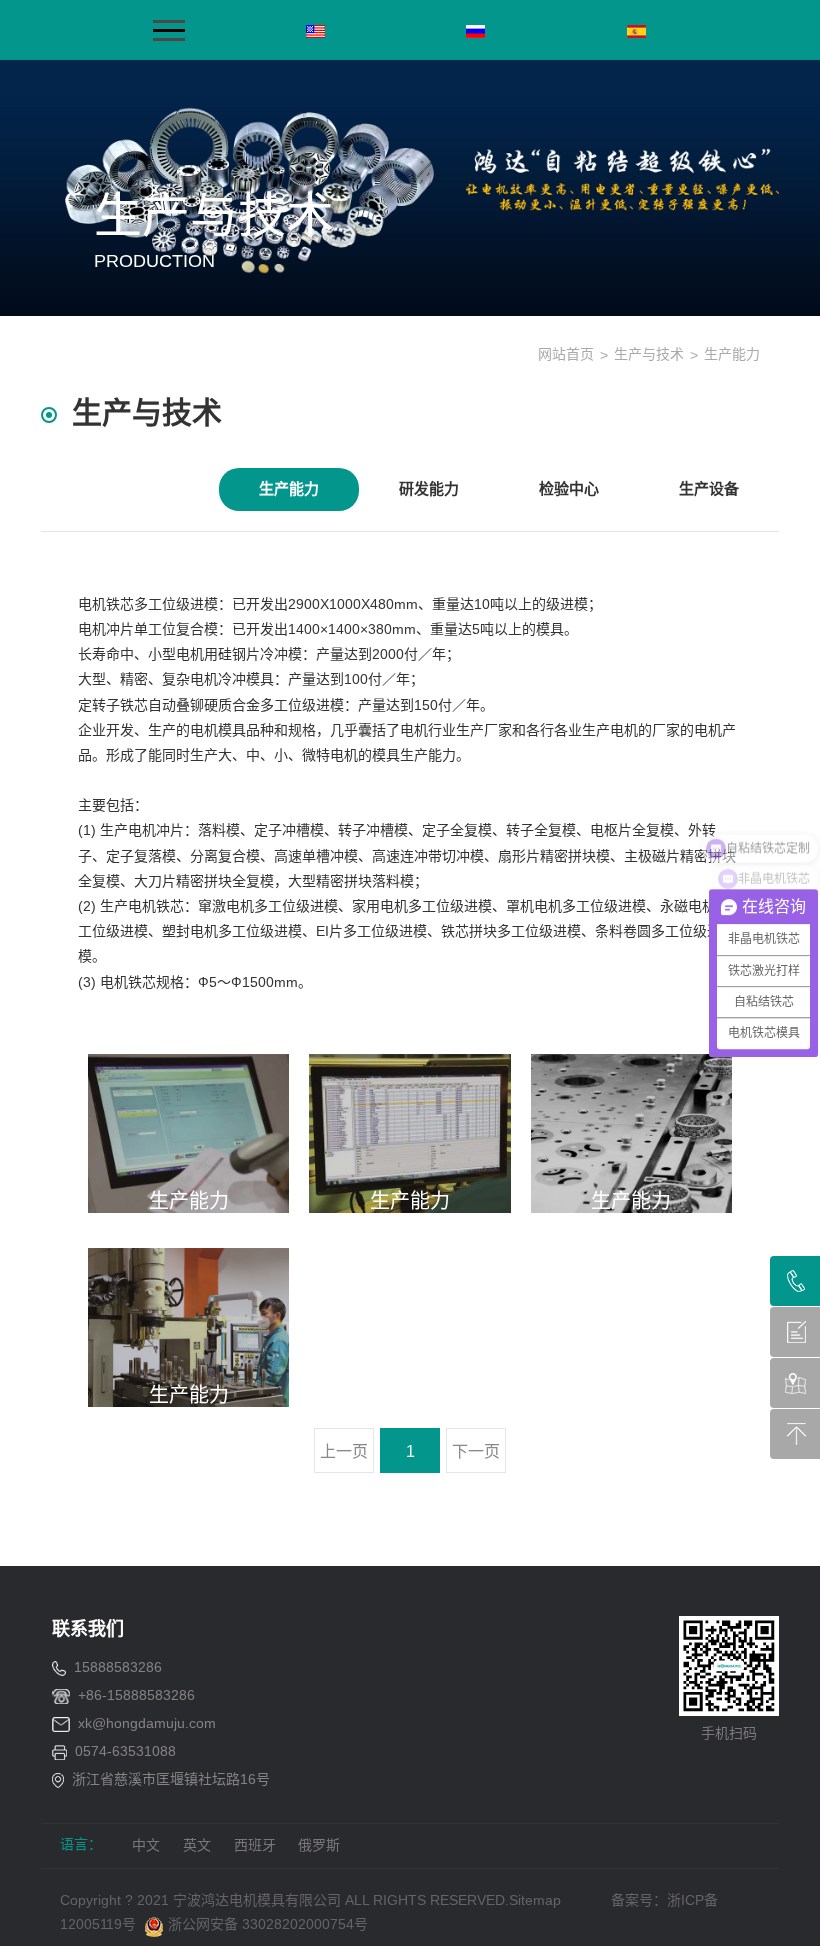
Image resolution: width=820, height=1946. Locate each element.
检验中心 (569, 488)
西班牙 (255, 1845)
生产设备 (709, 488)
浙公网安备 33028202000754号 (266, 1924)
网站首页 (566, 354)
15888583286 (118, 1667)
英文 (197, 1845)
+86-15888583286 (136, 1695)
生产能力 (289, 488)
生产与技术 (649, 354)
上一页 (344, 1451)
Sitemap (535, 1900)
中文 (146, 1845)
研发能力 (429, 488)
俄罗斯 (319, 1845)
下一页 (476, 1451)
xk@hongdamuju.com (147, 1723)
